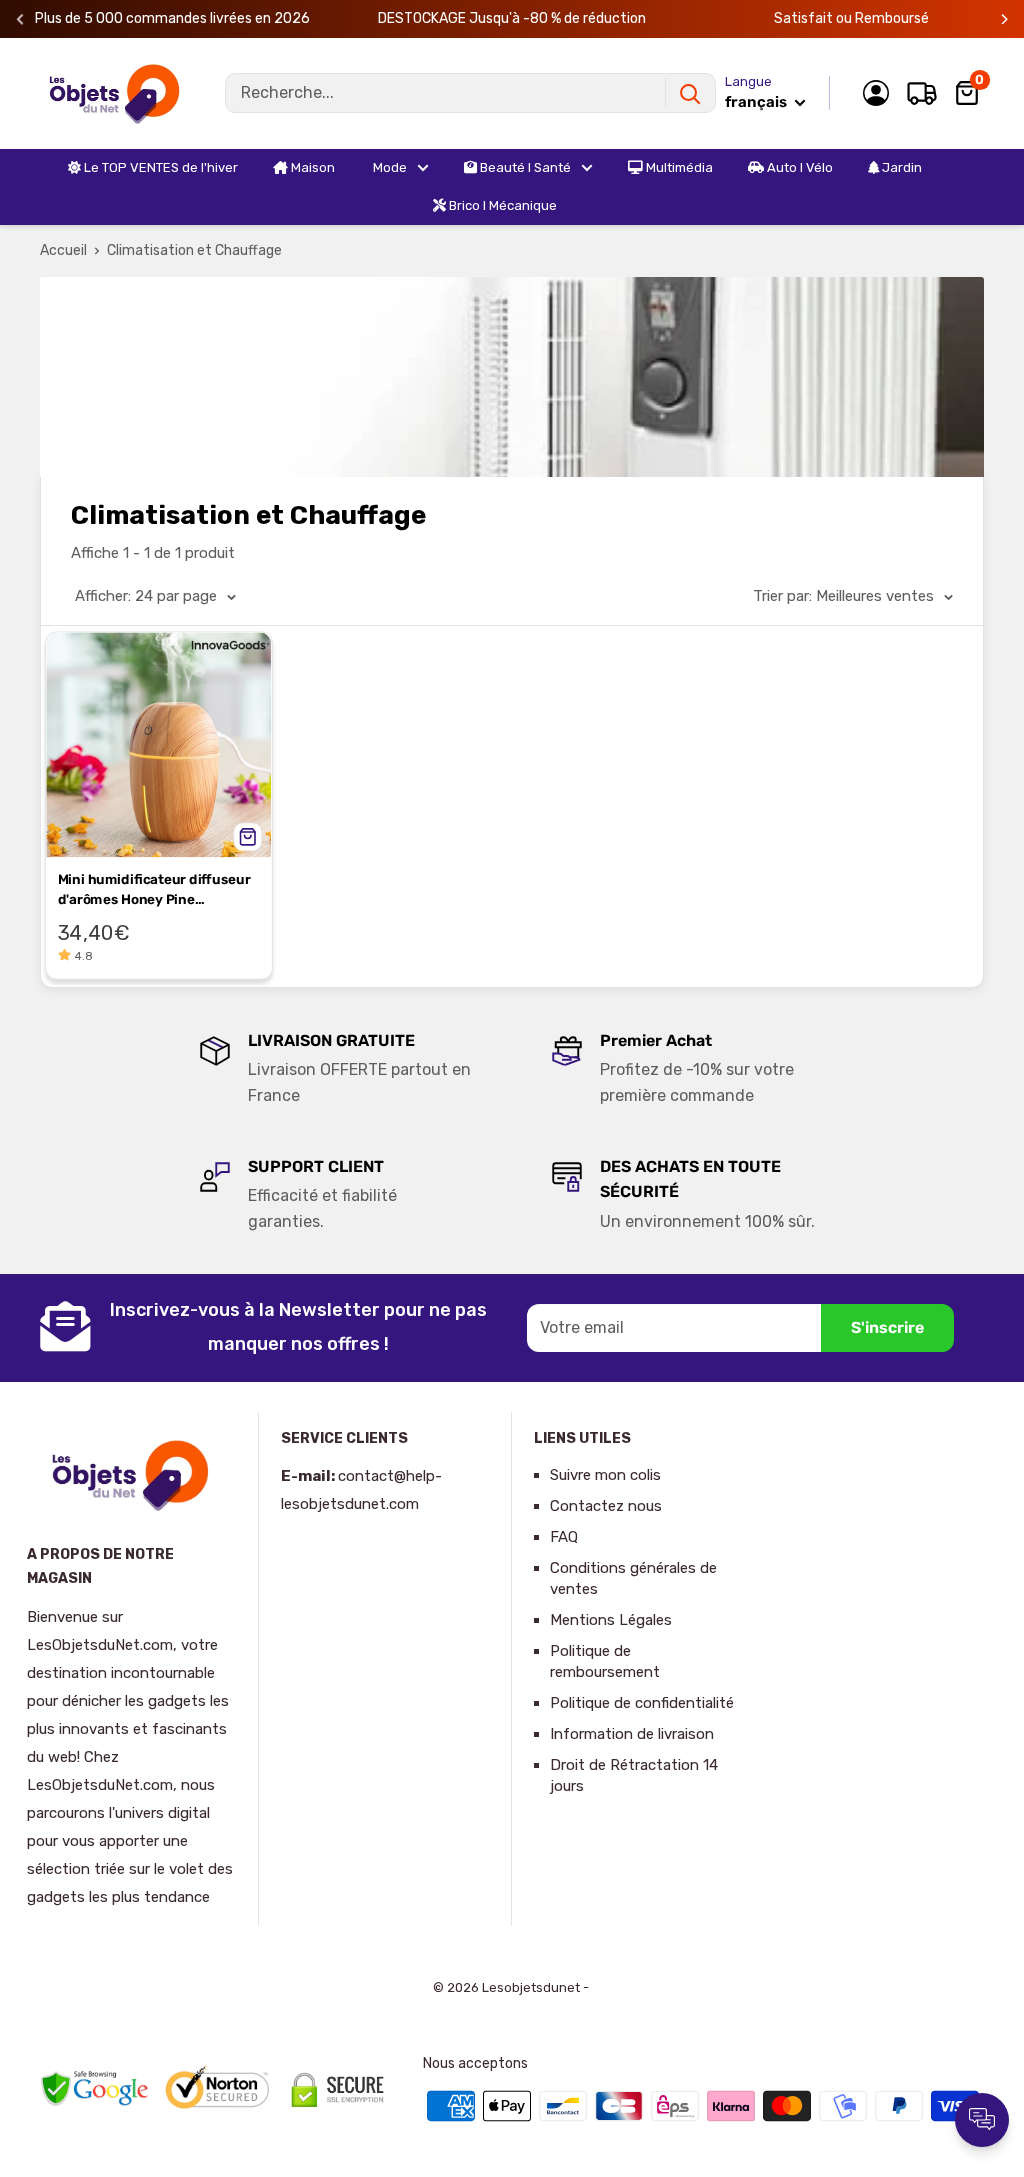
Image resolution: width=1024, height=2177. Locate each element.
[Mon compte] (876, 93)
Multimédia (678, 167)
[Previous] (20, 19)
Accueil (63, 250)
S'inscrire (887, 1327)
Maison (311, 167)
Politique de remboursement (605, 1661)
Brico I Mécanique (501, 205)
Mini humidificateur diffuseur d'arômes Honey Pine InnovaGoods (154, 892)
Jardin (900, 167)
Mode (388, 167)
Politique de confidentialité (642, 1703)
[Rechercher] (690, 93)
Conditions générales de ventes (633, 1578)
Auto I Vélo (798, 167)
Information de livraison (632, 1734)
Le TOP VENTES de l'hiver (159, 167)
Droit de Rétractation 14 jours (634, 1775)
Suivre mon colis (605, 1475)
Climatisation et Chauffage (194, 250)
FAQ (564, 1537)
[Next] (1004, 19)
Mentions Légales (611, 1620)
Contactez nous (606, 1506)
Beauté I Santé (524, 167)
